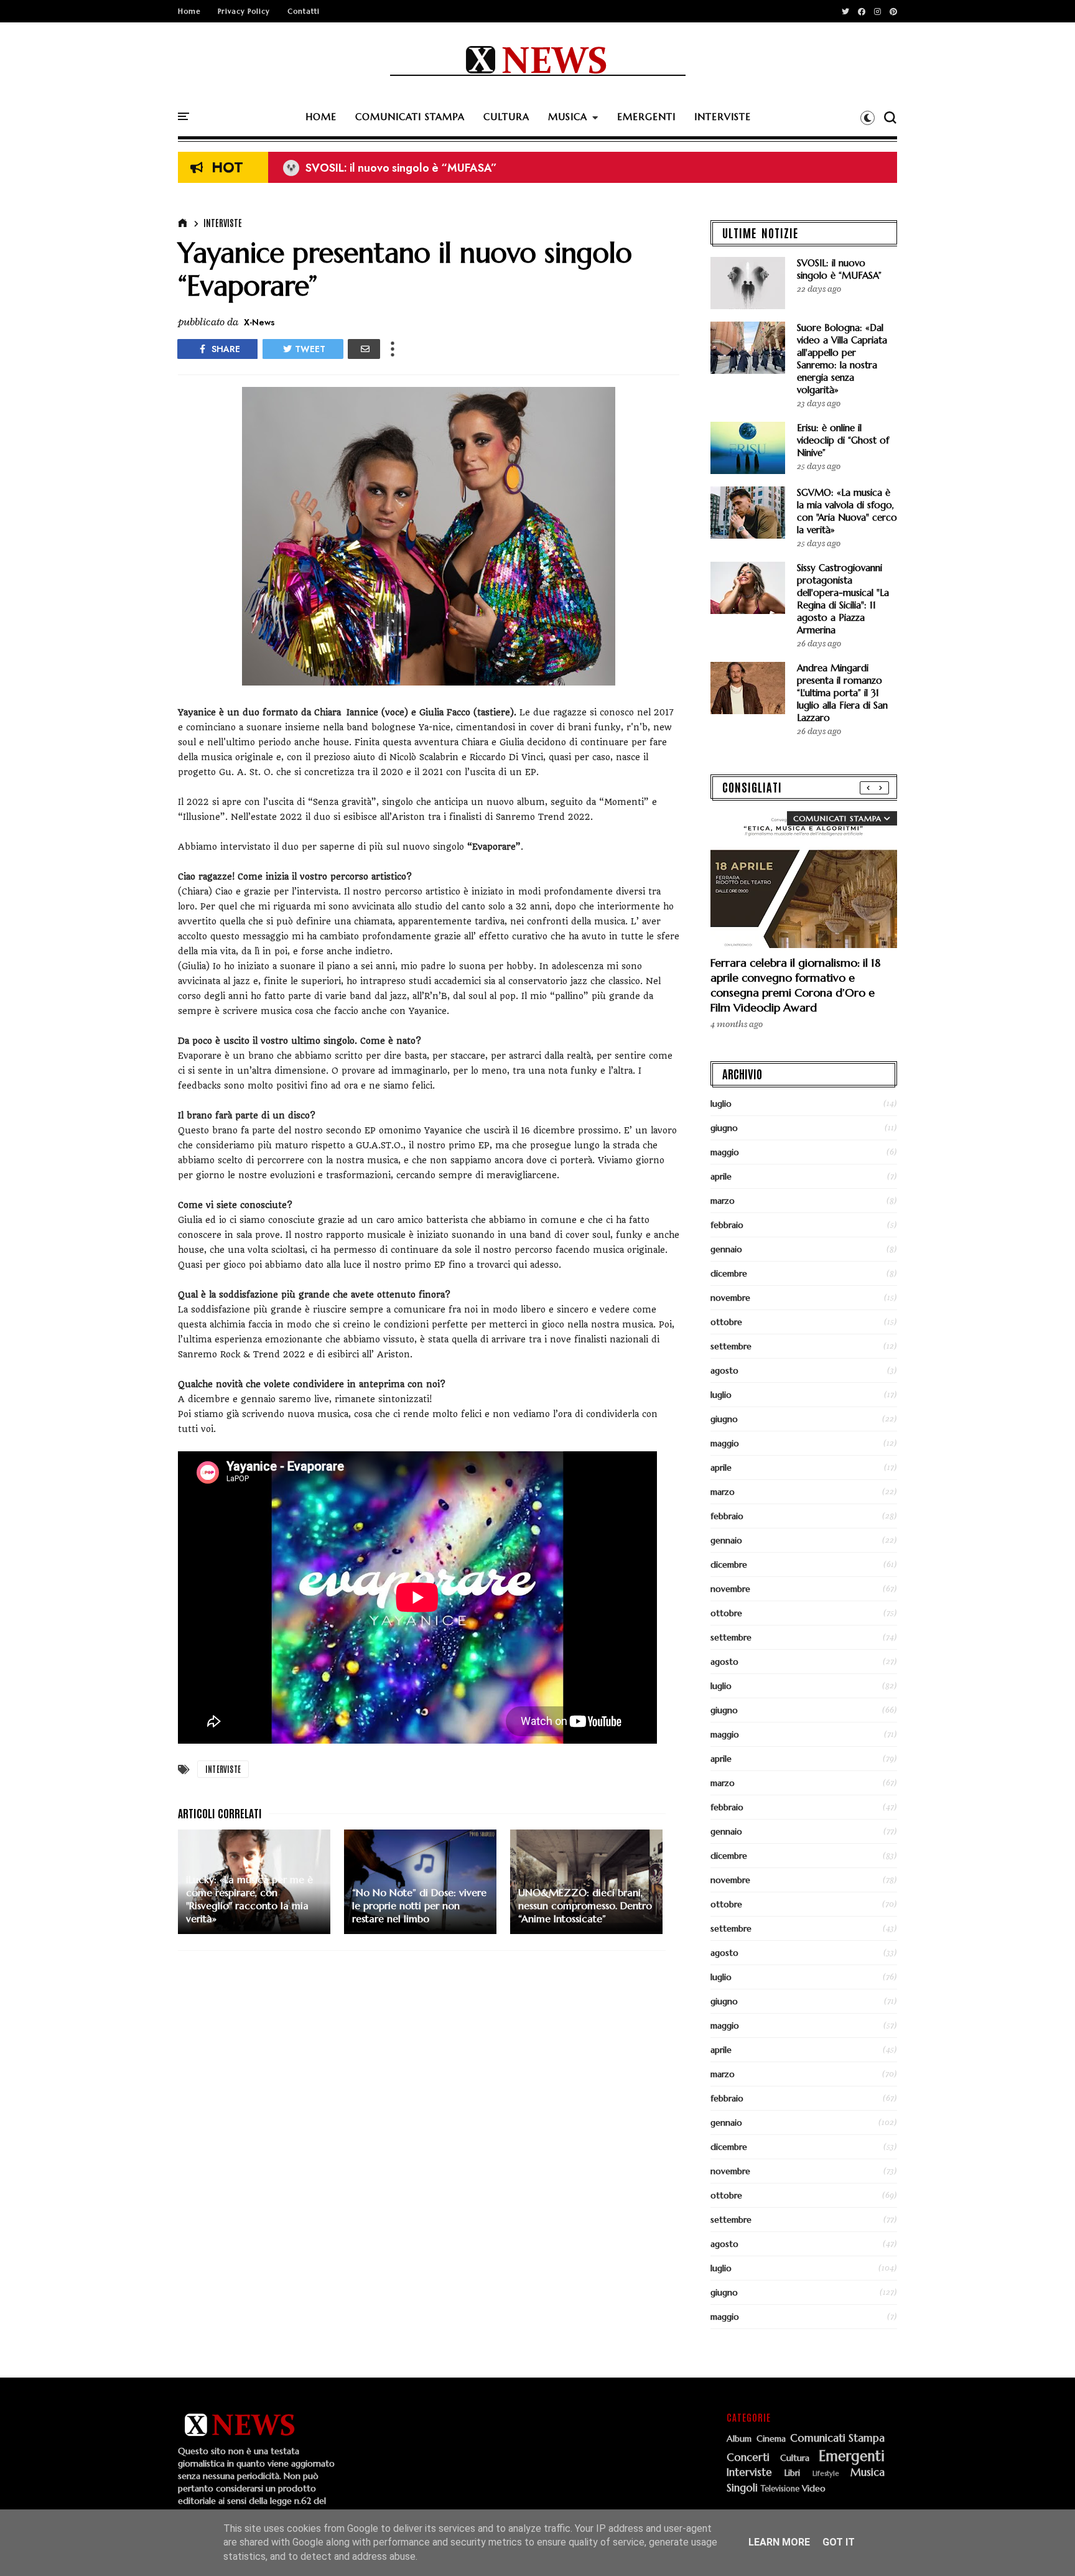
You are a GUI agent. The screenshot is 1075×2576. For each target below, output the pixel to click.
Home (189, 11)
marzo (723, 1201)
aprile (721, 1176)
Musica (868, 2473)
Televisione (780, 2489)
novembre (730, 1298)
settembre (731, 1346)
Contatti (304, 11)
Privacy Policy (244, 11)
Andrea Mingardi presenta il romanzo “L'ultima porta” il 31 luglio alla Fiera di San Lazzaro (842, 693)
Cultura (795, 2458)
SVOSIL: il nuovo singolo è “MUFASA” (390, 168)
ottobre (726, 1322)
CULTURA (506, 117)
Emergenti (852, 2456)
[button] (868, 118)
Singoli (742, 2488)
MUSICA (568, 117)
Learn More (779, 2542)
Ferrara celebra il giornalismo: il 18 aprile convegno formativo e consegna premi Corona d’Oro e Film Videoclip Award (795, 985)
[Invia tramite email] (364, 349)
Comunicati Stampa (837, 2439)
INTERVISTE (723, 117)
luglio (721, 1104)
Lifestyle (826, 2474)
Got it (839, 2542)
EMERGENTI (646, 117)
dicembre (729, 1273)
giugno (724, 1128)
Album (739, 2439)
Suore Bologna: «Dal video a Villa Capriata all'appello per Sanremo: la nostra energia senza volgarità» (842, 359)
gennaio (726, 1249)
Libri (792, 2473)
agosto (724, 1370)
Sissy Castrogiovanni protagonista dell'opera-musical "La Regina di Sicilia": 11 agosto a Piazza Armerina (843, 599)
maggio (725, 1152)
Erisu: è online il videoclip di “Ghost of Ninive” (843, 440)
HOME (321, 117)
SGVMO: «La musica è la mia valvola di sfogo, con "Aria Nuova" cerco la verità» (847, 511)
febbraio (727, 1225)
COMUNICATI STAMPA (410, 117)
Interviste (223, 223)
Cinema (771, 2439)
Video (814, 2489)
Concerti (748, 2458)
